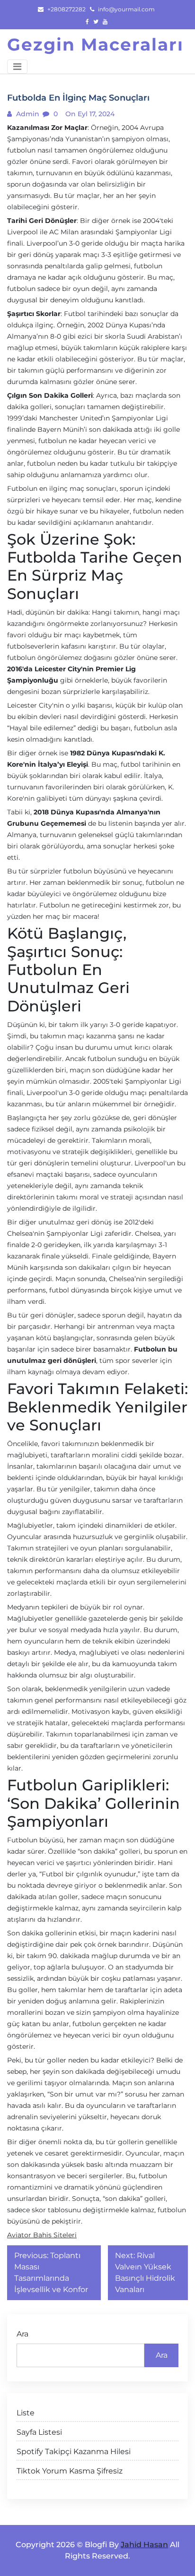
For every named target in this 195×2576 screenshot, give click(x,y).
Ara (22, 2334)
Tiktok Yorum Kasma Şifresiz (70, 2471)
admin (27, 114)
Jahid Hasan (144, 2545)
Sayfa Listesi (39, 2432)
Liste (26, 2413)
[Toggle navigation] (17, 67)
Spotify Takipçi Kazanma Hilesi (74, 2452)
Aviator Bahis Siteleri (42, 2235)
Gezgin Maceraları (95, 44)
